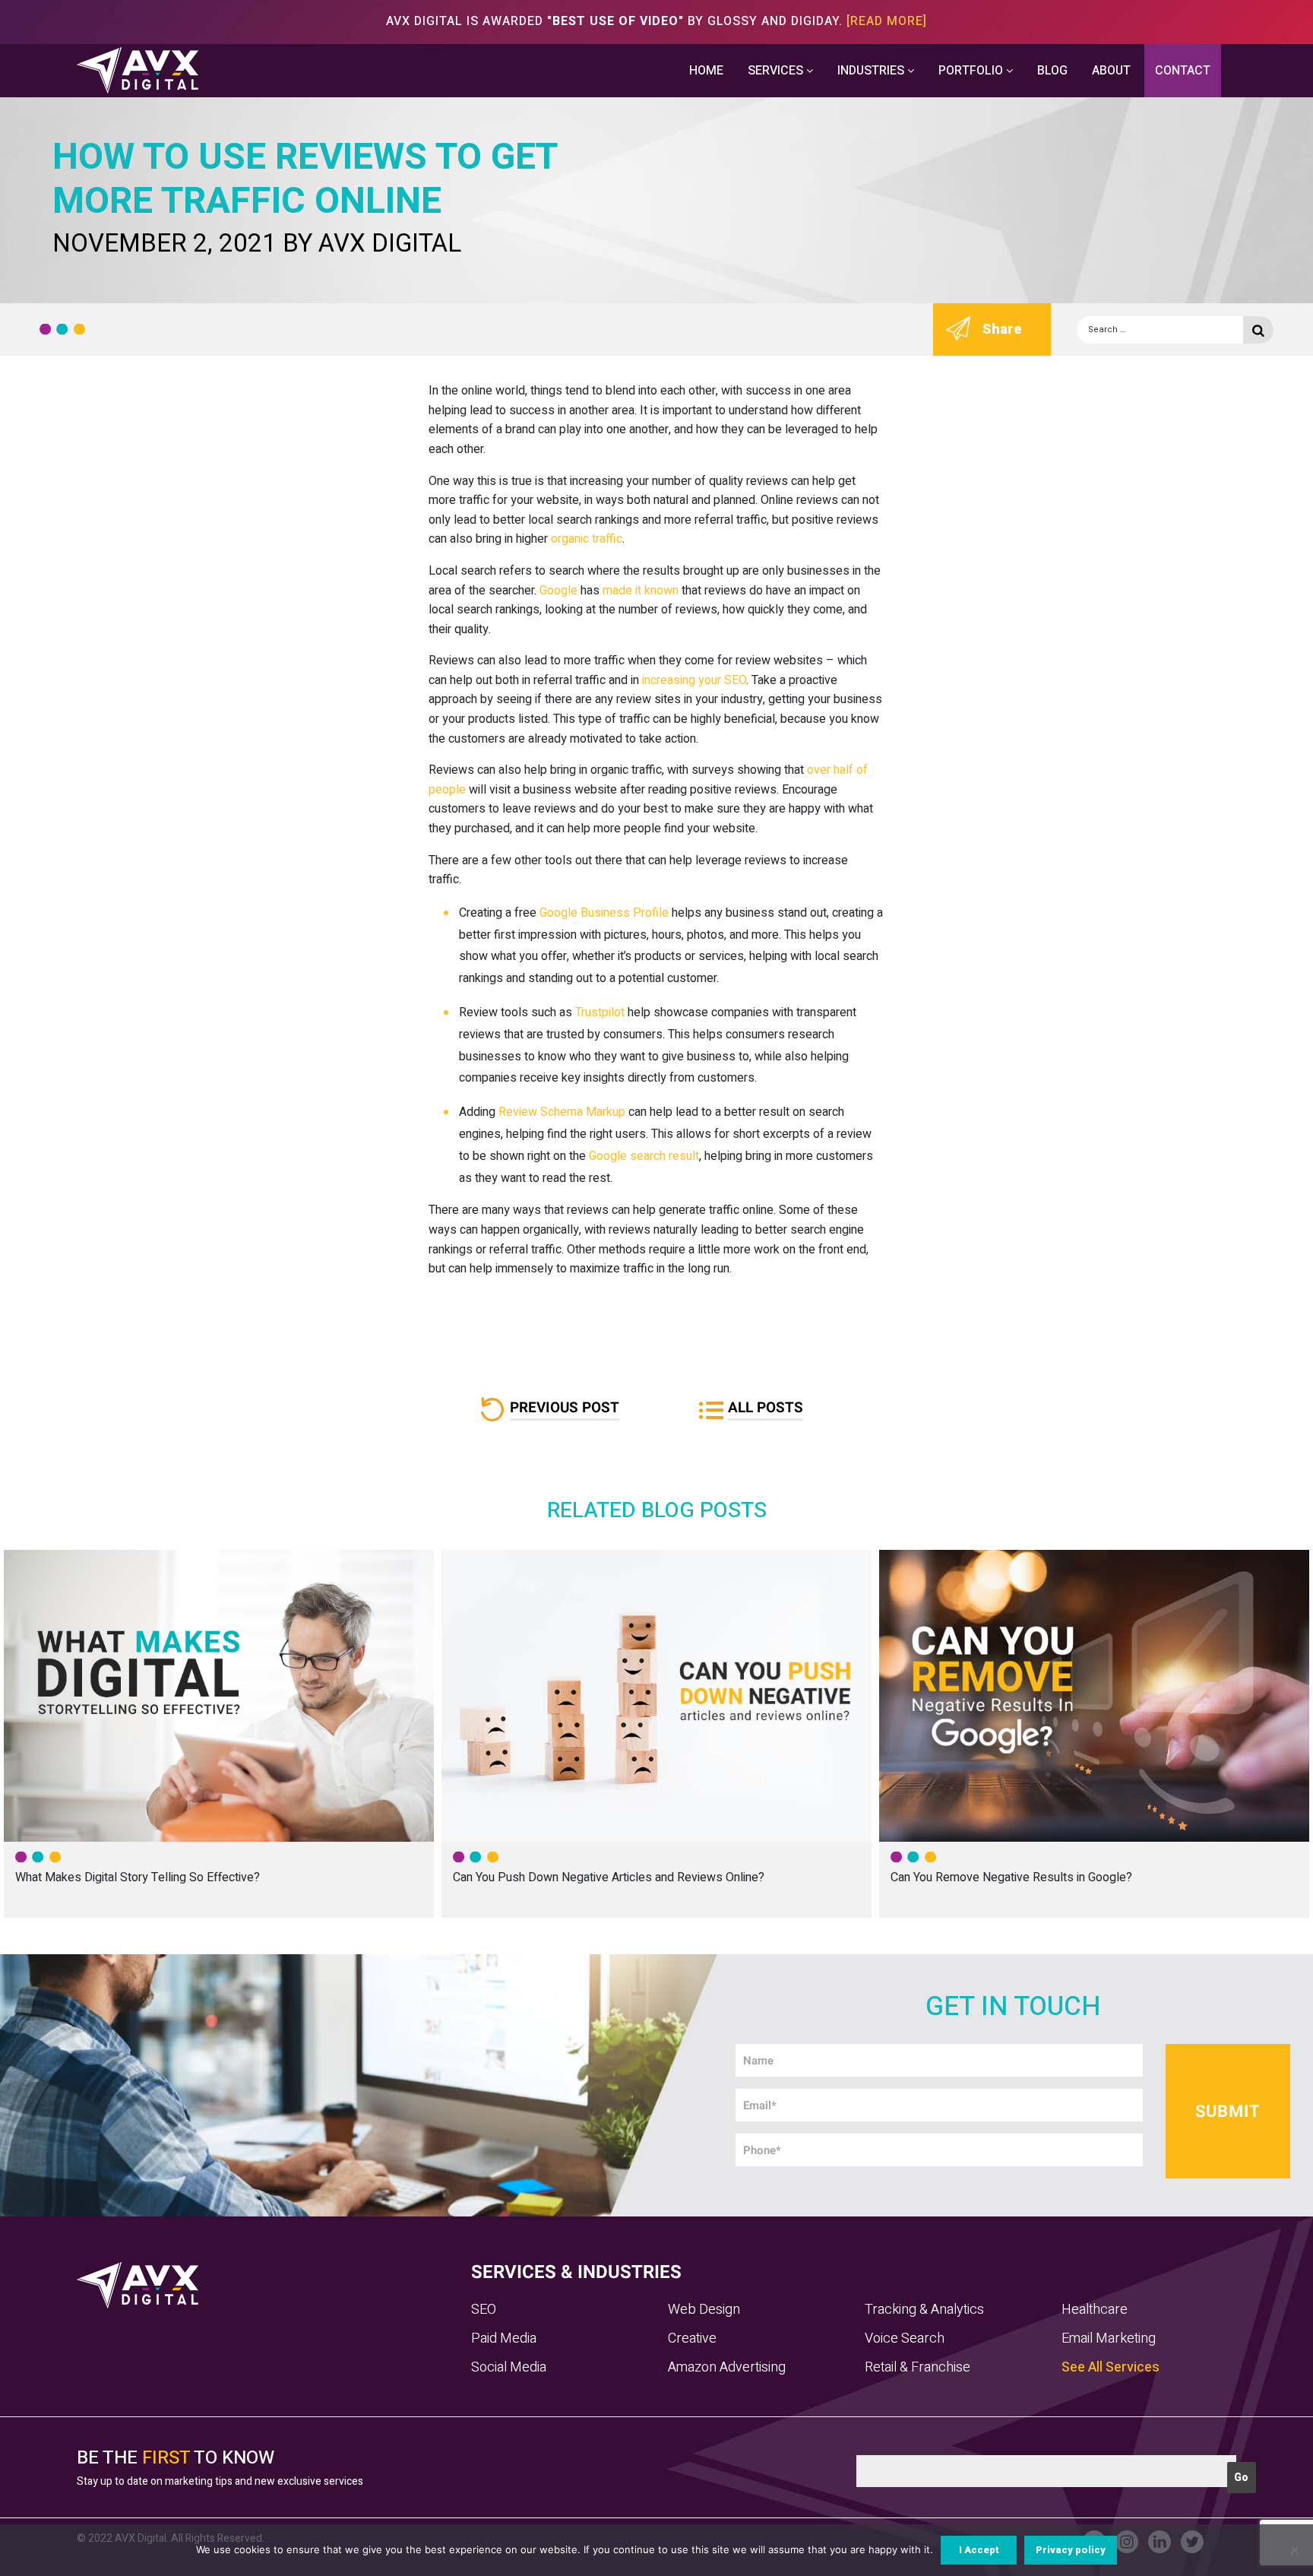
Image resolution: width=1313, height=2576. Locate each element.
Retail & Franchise (918, 2367)
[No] (1294, 2550)
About (1111, 71)
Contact (1183, 71)
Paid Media (504, 2338)
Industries (872, 71)
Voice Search (905, 2338)
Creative (692, 2338)
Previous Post (565, 1408)
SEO (484, 2310)
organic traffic (587, 539)
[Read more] (887, 21)
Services (777, 71)
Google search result (644, 1156)
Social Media (509, 2367)
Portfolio (972, 71)
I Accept (979, 2550)
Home (706, 71)
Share (1002, 329)
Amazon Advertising (727, 2367)
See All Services (1111, 2367)
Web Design (704, 2310)
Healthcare (1095, 2310)
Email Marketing (1109, 2338)
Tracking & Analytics (924, 2310)
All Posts (766, 1408)
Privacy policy (1071, 2550)
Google (558, 591)
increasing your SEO (693, 680)
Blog (1052, 71)
